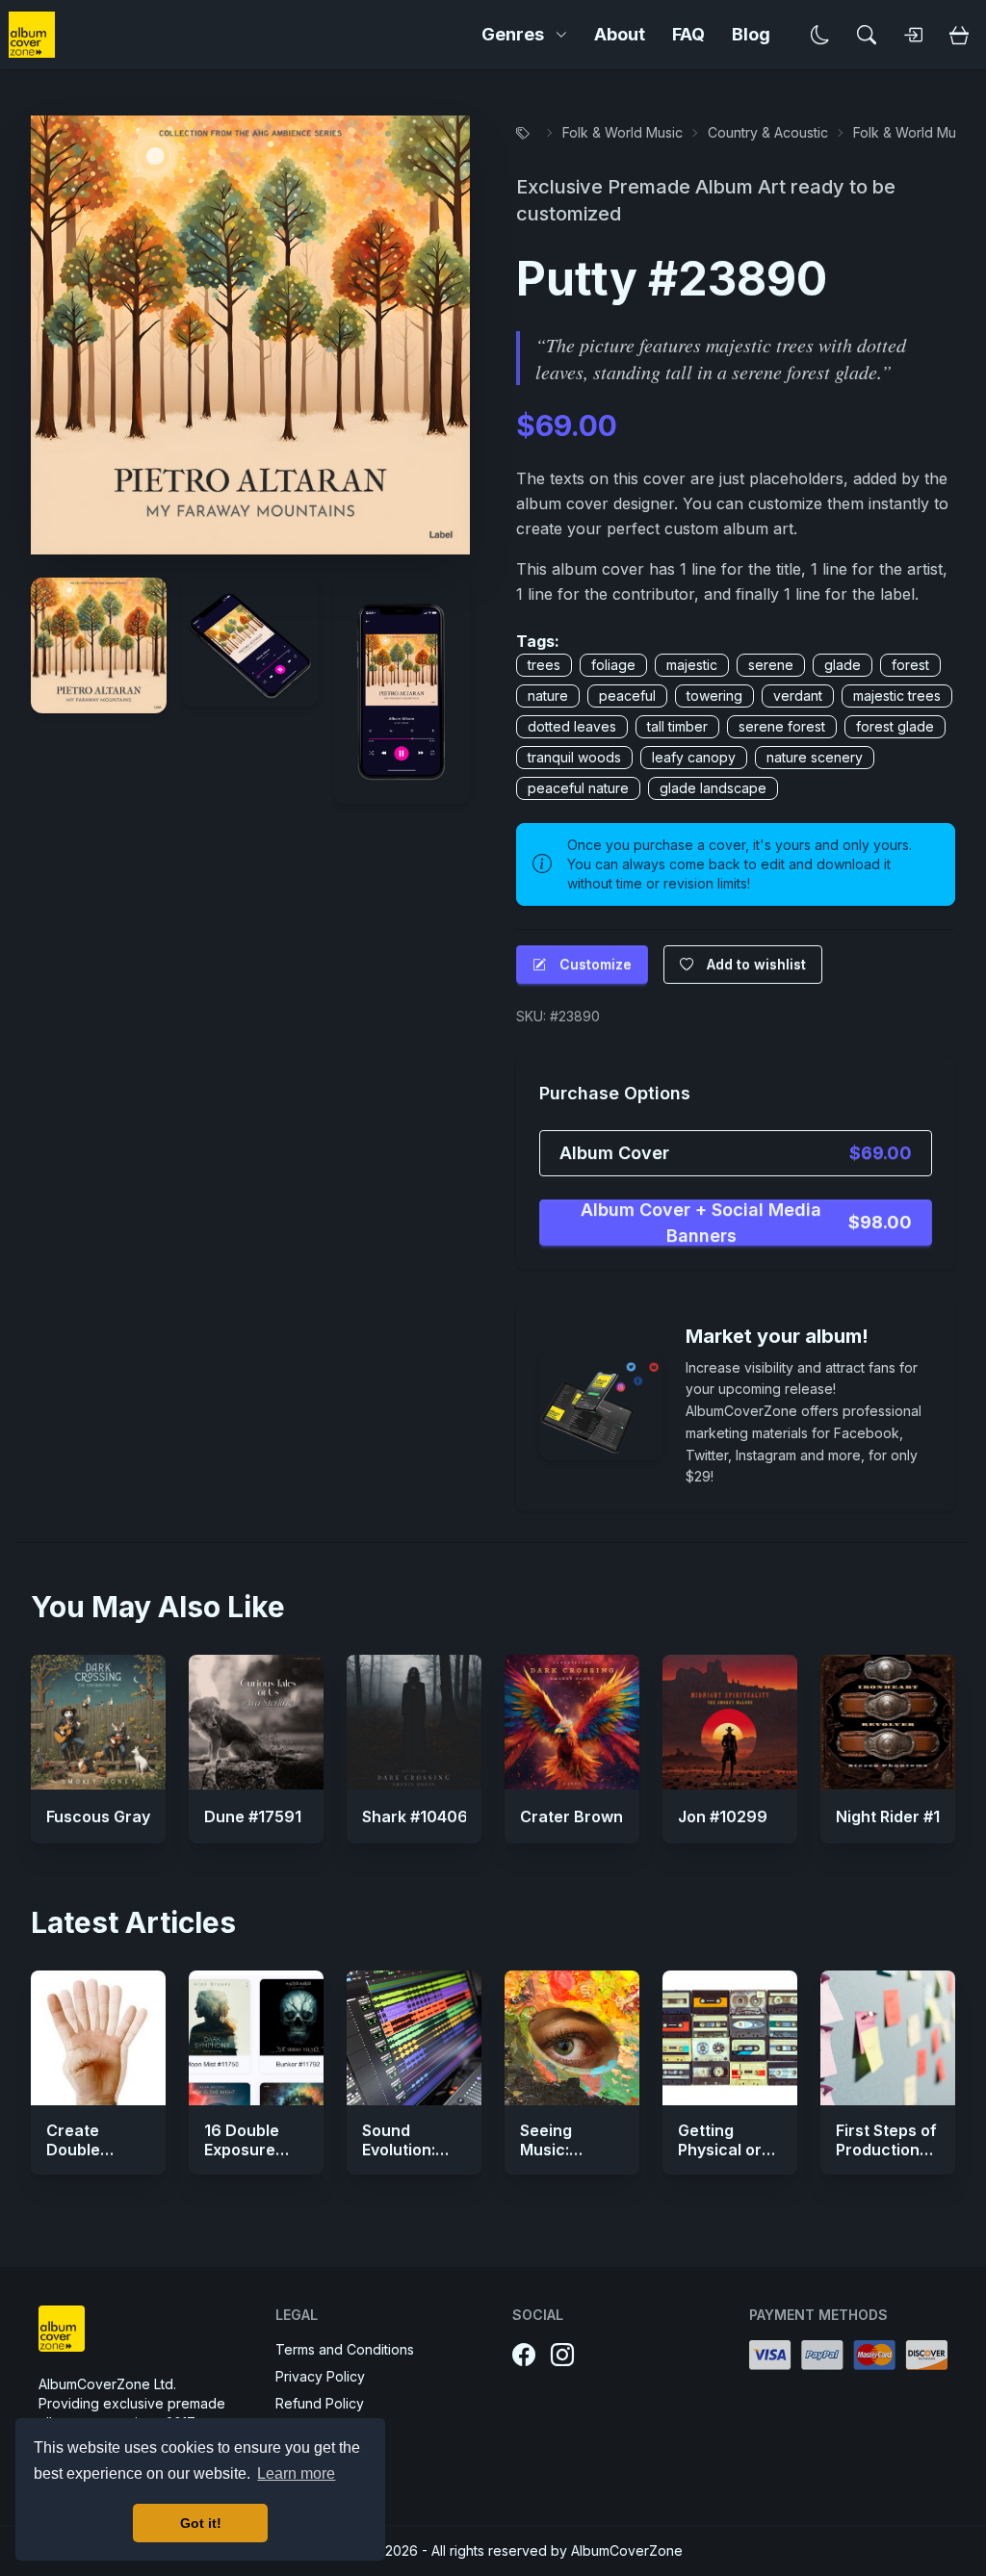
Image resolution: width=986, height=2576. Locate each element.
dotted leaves (572, 726)
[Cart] (959, 35)
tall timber (677, 726)
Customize (596, 964)
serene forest (782, 726)
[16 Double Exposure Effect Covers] (256, 2038)
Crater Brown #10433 (601, 1816)
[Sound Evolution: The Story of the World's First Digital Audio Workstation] (414, 2038)
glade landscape (713, 788)
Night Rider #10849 (908, 1816)
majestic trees (897, 696)
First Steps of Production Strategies (886, 2150)
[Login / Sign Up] (913, 35)
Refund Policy (320, 2403)
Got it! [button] (201, 2523)
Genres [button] (513, 34)
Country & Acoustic (768, 132)
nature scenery (815, 757)
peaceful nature (578, 788)
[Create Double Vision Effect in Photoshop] (98, 2038)
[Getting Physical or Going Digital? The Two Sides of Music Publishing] (730, 2038)
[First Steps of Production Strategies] (888, 2038)
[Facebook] (524, 2356)
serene (771, 665)
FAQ (688, 34)
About (620, 34)
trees (544, 665)
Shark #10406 (415, 1816)
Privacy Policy (320, 2376)
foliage (613, 665)
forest (910, 665)
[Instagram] (562, 2356)
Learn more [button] (296, 2473)
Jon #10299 (723, 1816)
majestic (692, 665)
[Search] (867, 35)
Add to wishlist (756, 964)
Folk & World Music (623, 132)
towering (714, 696)
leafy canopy (694, 757)
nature (548, 696)
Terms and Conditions (345, 2349)
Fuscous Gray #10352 (128, 1816)
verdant (798, 696)
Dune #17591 (253, 1816)
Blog (751, 34)
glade (843, 665)
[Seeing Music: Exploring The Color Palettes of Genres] (572, 2038)
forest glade (895, 726)
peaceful (627, 696)
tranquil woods (574, 757)
